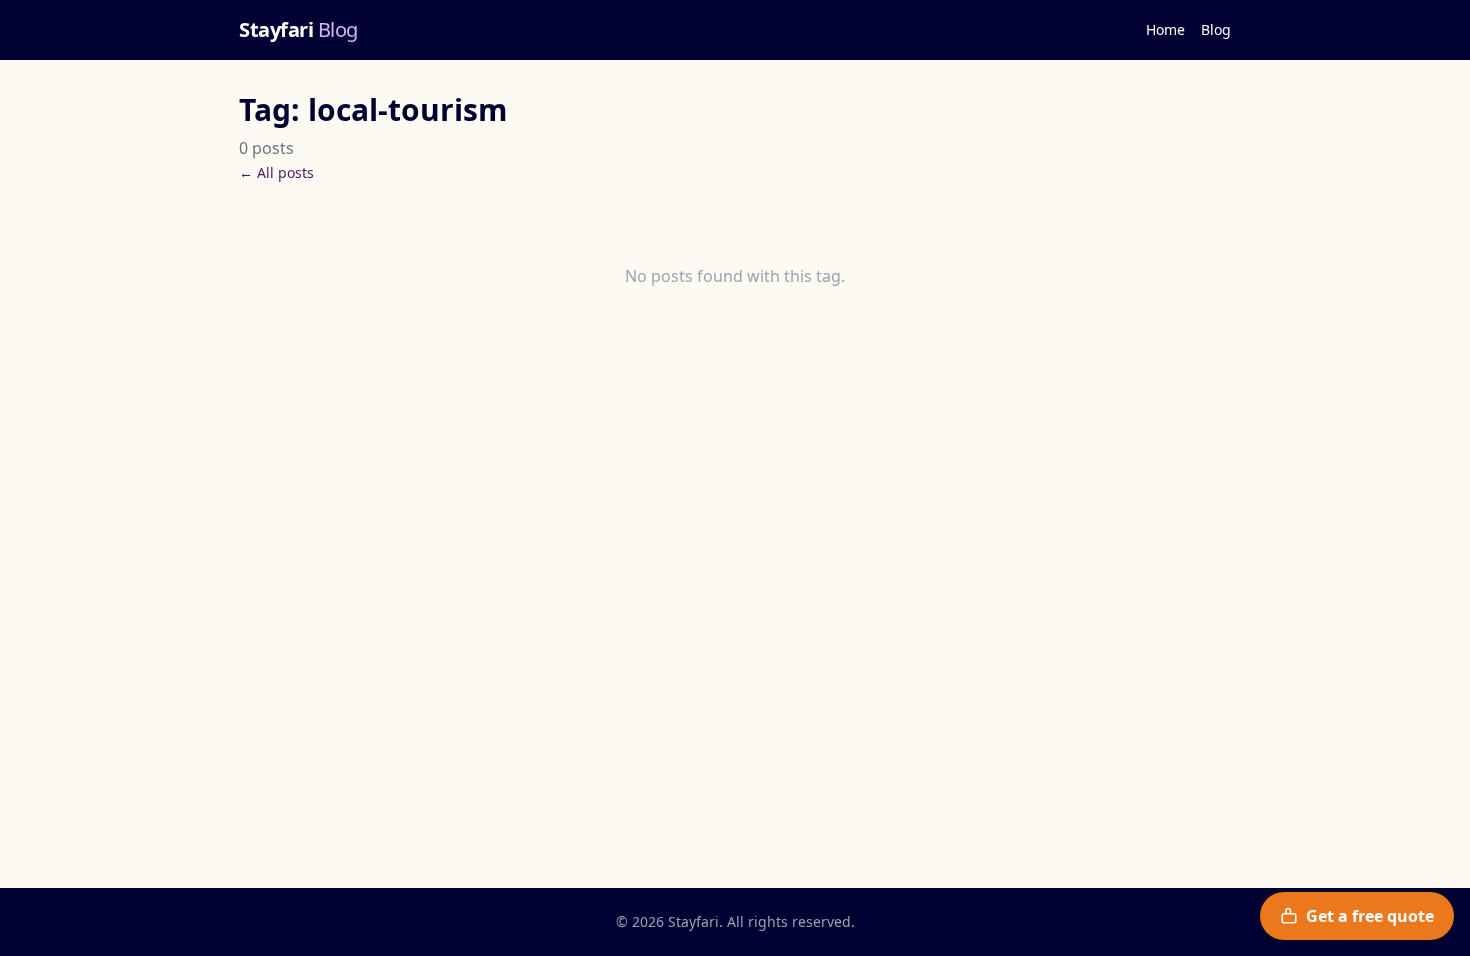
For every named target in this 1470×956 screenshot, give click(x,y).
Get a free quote (1370, 916)
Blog (1216, 29)
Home (1165, 29)
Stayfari (298, 29)
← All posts (276, 172)
